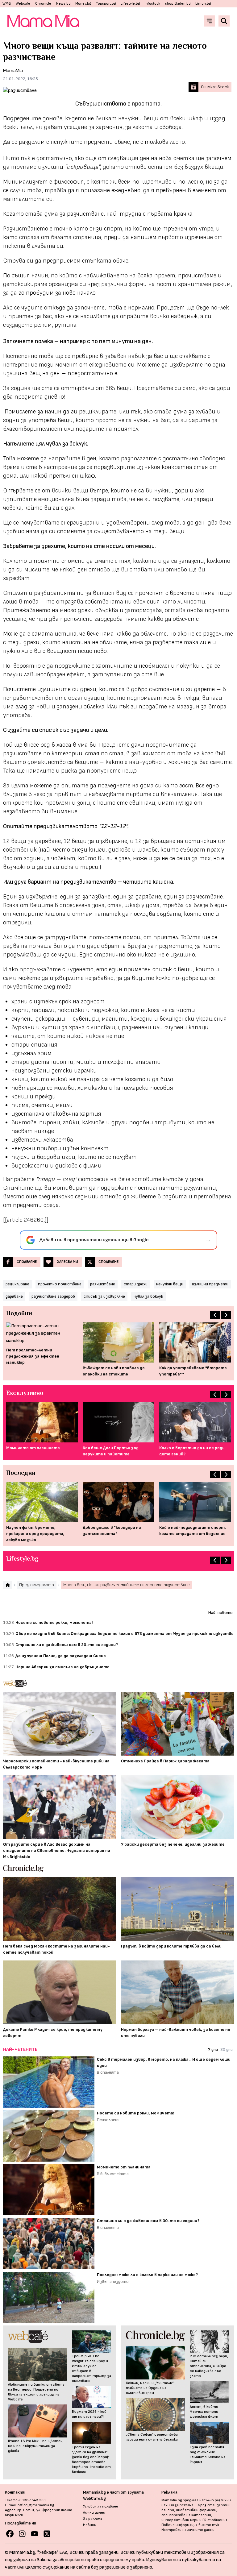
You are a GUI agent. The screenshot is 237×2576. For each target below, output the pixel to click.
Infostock (152, 4)
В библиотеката (113, 2174)
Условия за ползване (101, 2506)
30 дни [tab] (227, 2049)
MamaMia (13, 71)
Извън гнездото (113, 2281)
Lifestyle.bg (130, 4)
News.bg (63, 4)
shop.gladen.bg (178, 4)
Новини (90, 2525)
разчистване (103, 1284)
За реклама (93, 2519)
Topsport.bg (106, 4)
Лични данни (94, 2513)
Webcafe (23, 4)
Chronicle (43, 4)
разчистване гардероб (53, 1296)
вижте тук (209, 2525)
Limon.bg (203, 4)
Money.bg (83, 4)
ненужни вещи (170, 1284)
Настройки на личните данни (188, 2530)
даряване (14, 1296)
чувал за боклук (148, 1296)
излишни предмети (210, 1284)
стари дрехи (136, 1284)
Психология (108, 2120)
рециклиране (17, 1284)
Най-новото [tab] (220, 1613)
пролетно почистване (60, 1284)
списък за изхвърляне (104, 1296)
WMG (7, 4)
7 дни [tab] (213, 2049)
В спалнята (108, 2072)
